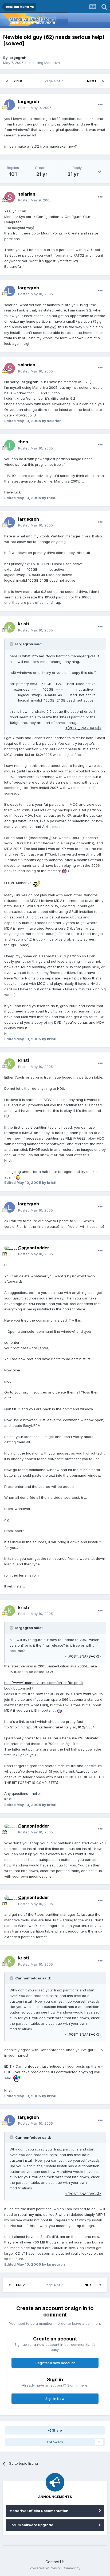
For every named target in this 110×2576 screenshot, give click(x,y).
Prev (18, 81)
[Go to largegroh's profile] (10, 105)
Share (56, 2430)
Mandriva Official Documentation (39, 2511)
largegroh (17, 58)
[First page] (7, 81)
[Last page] (103, 81)
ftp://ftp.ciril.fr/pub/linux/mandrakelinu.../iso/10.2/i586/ (49, 1727)
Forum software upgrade (31, 2525)
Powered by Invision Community (55, 2568)
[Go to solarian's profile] (10, 197)
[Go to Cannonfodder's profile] (10, 1251)
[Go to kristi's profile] (10, 627)
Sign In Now (55, 2399)
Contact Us (55, 2562)
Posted (35, 108)
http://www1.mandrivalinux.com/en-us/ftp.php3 (44, 1683)
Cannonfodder (34, 1248)
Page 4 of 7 (55, 81)
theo (23, 442)
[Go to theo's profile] (10, 445)
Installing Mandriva (44, 63)
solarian (27, 194)
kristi (23, 624)
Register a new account (55, 2363)
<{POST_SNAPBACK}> (83, 728)
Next (92, 81)
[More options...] (100, 105)
